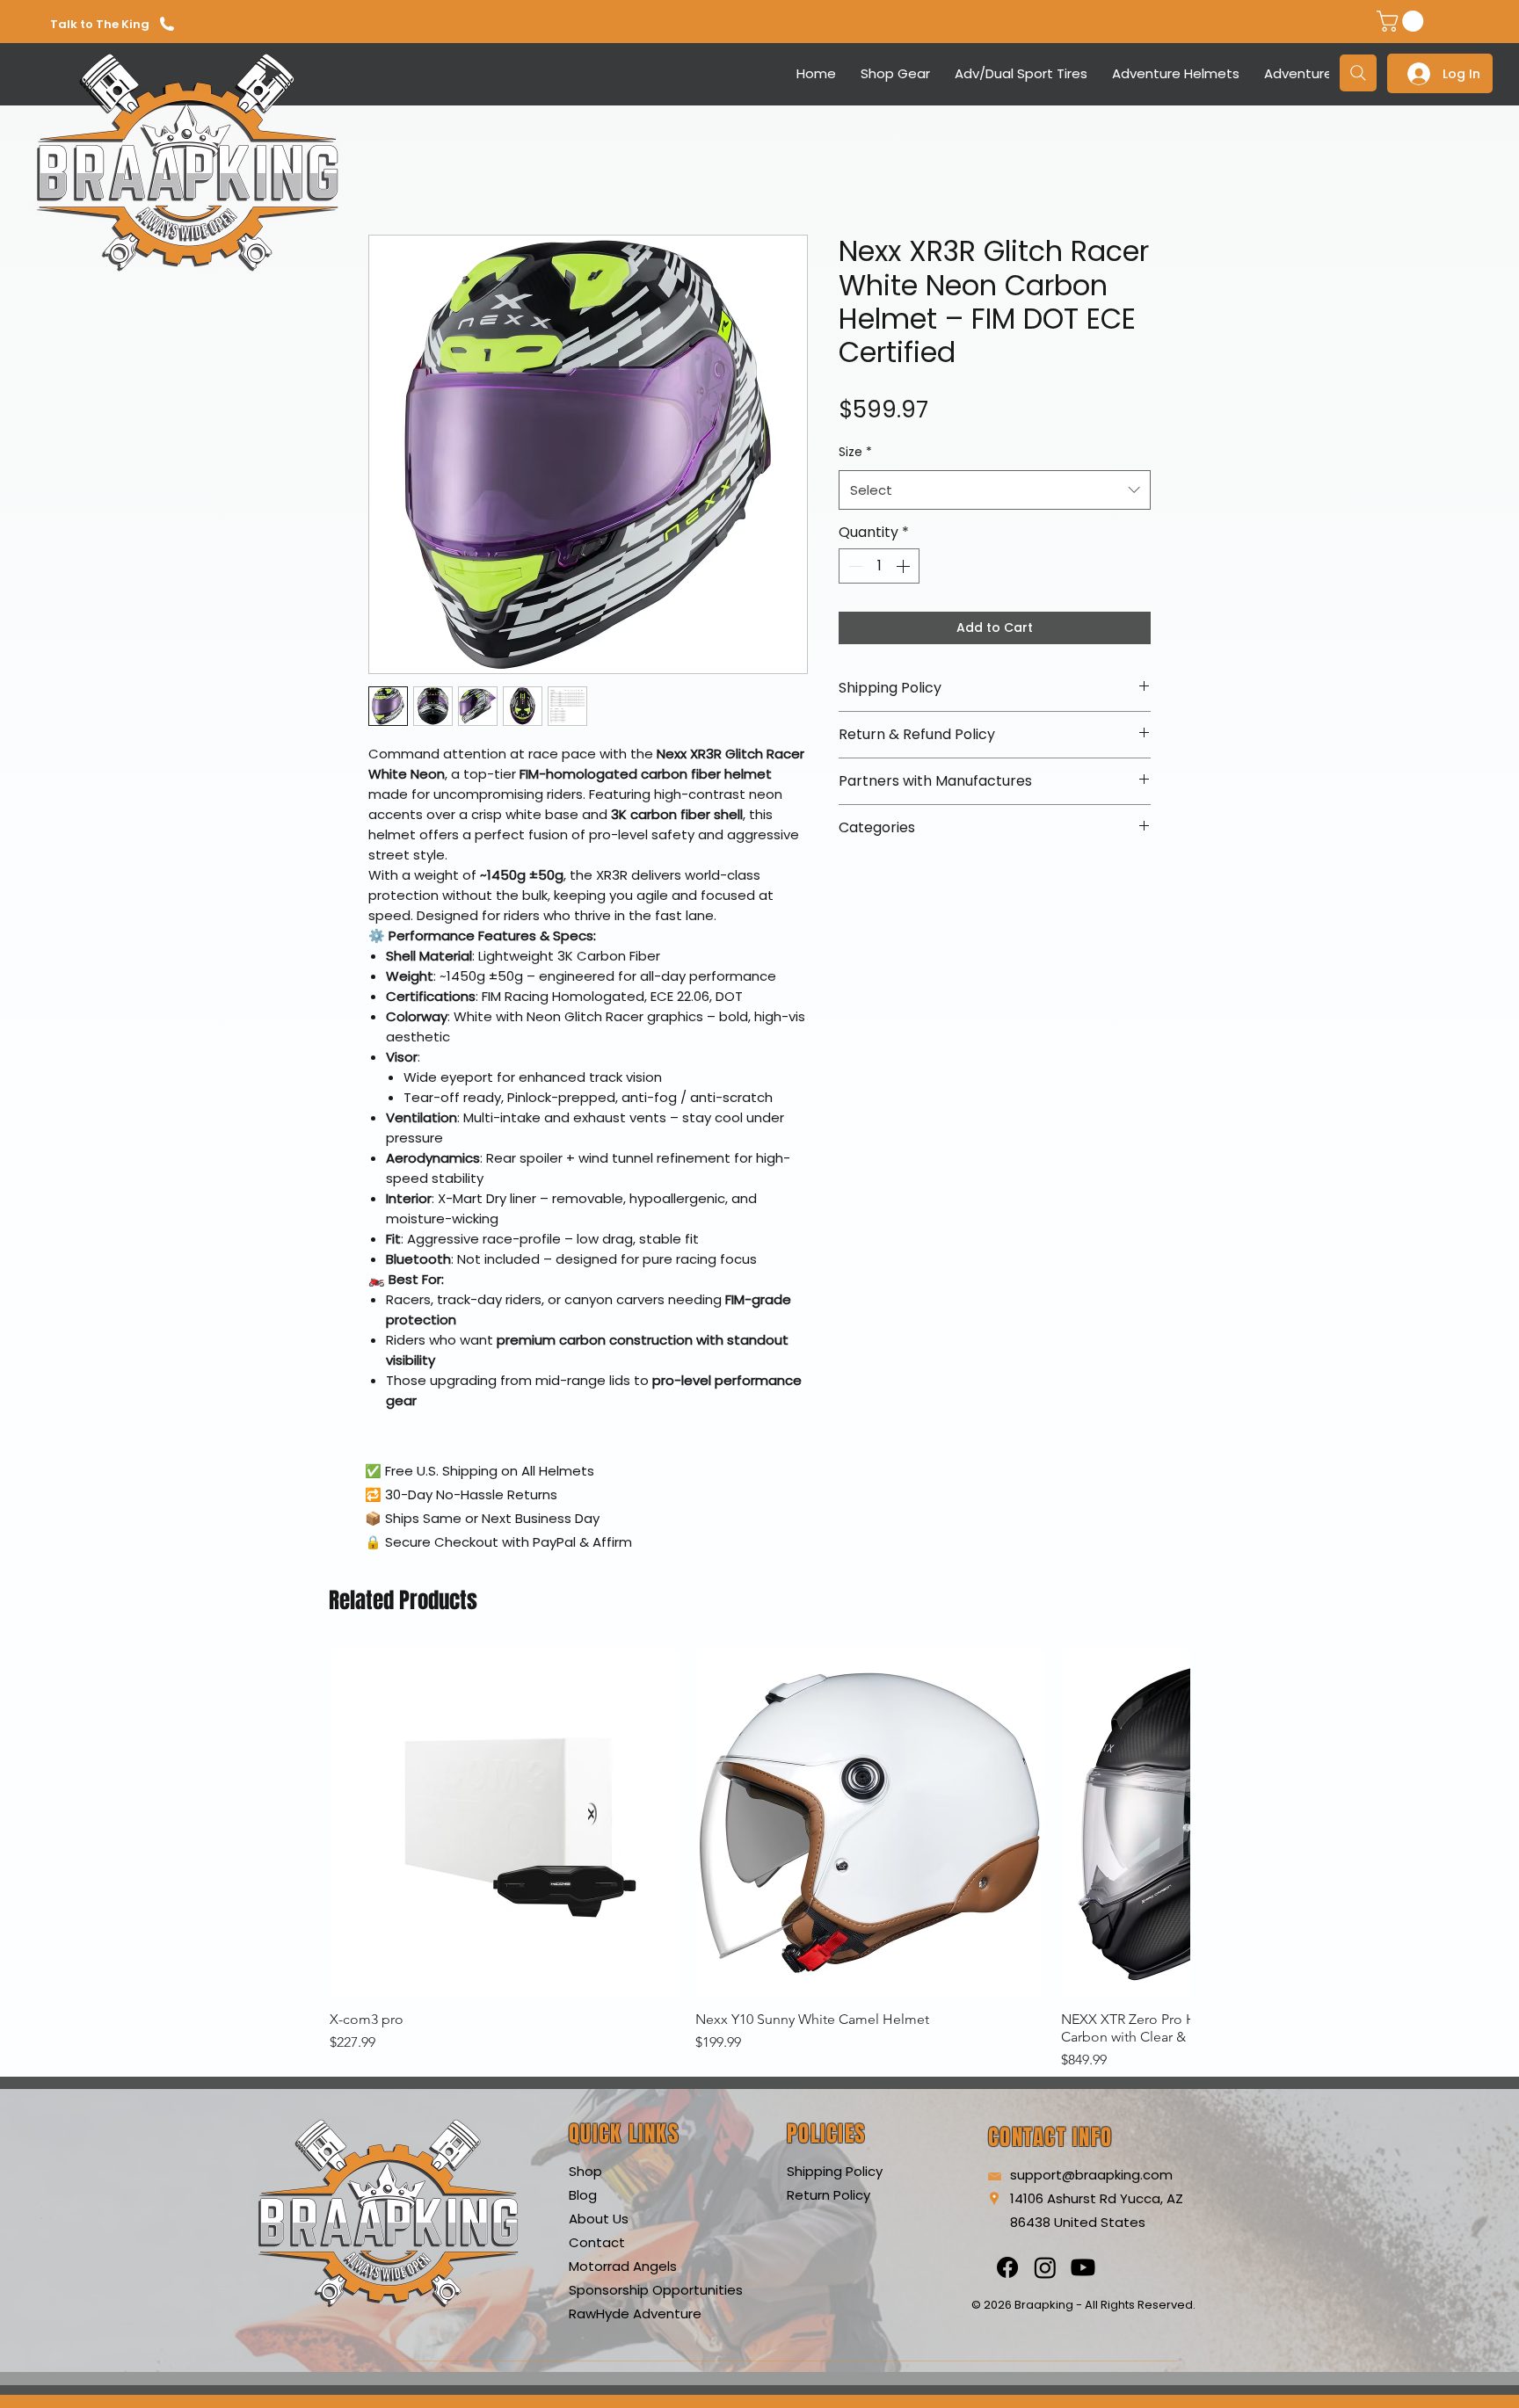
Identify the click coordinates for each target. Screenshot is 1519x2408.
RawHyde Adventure (635, 2314)
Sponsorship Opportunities (656, 2290)
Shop (585, 2171)
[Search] (1358, 73)
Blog (583, 2195)
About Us (599, 2219)
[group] (759, 1860)
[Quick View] (504, 1823)
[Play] (273, 73)
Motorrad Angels (623, 2266)
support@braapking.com (1091, 2175)
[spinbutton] (879, 566)
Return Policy (829, 2195)
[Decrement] (854, 566)
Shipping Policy (835, 2171)
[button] (1403, 21)
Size (855, 452)
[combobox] (995, 490)
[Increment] (905, 566)
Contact (597, 2242)
